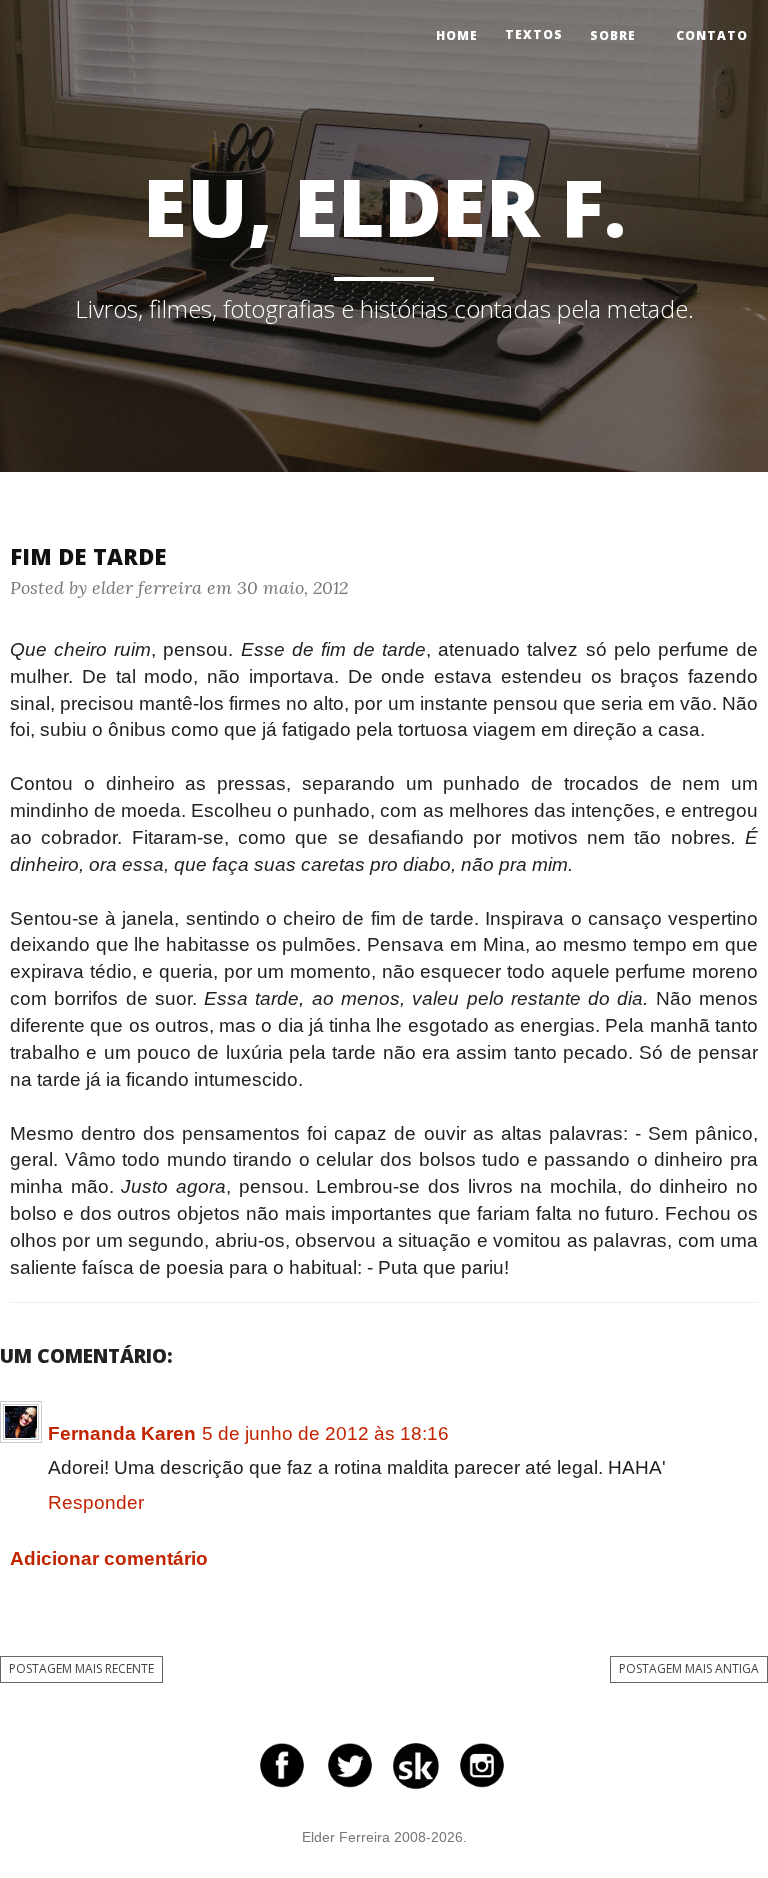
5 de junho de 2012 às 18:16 (325, 1433)
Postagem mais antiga (689, 1668)
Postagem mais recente (81, 1668)
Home (457, 35)
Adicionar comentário (109, 1558)
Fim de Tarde (88, 556)
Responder (96, 1502)
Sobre (613, 35)
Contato (712, 35)
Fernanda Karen (122, 1433)
